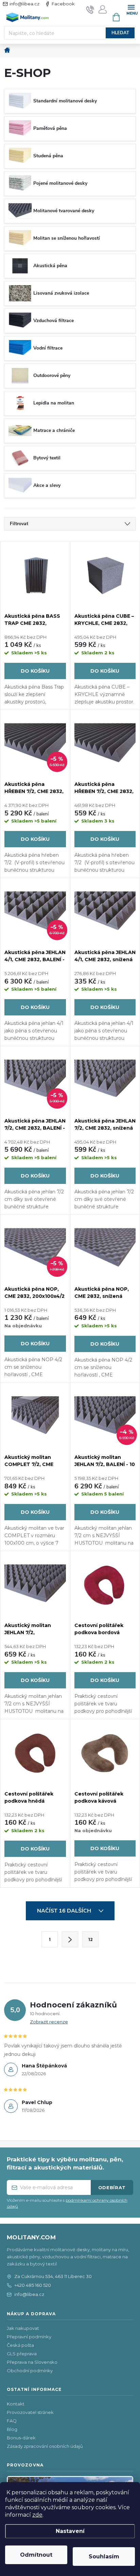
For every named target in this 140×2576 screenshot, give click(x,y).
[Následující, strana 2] (70, 1939)
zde (37, 2515)
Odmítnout (36, 2555)
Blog (12, 2429)
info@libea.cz (24, 4)
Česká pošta (20, 2345)
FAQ (12, 2421)
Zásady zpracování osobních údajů (45, 2446)
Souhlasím (104, 2557)
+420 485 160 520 (33, 2285)
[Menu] (131, 9)
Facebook (63, 4)
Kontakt (16, 2404)
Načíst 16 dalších (65, 1911)
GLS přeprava (22, 2354)
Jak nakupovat (23, 2328)
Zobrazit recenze (49, 2022)
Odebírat (112, 2187)
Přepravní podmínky (29, 2337)
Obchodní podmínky (30, 2371)
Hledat (120, 33)
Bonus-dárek (21, 2438)
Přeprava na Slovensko (32, 2362)
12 (91, 1939)
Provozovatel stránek (30, 2412)
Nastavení (70, 2531)
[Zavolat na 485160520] (90, 9)
